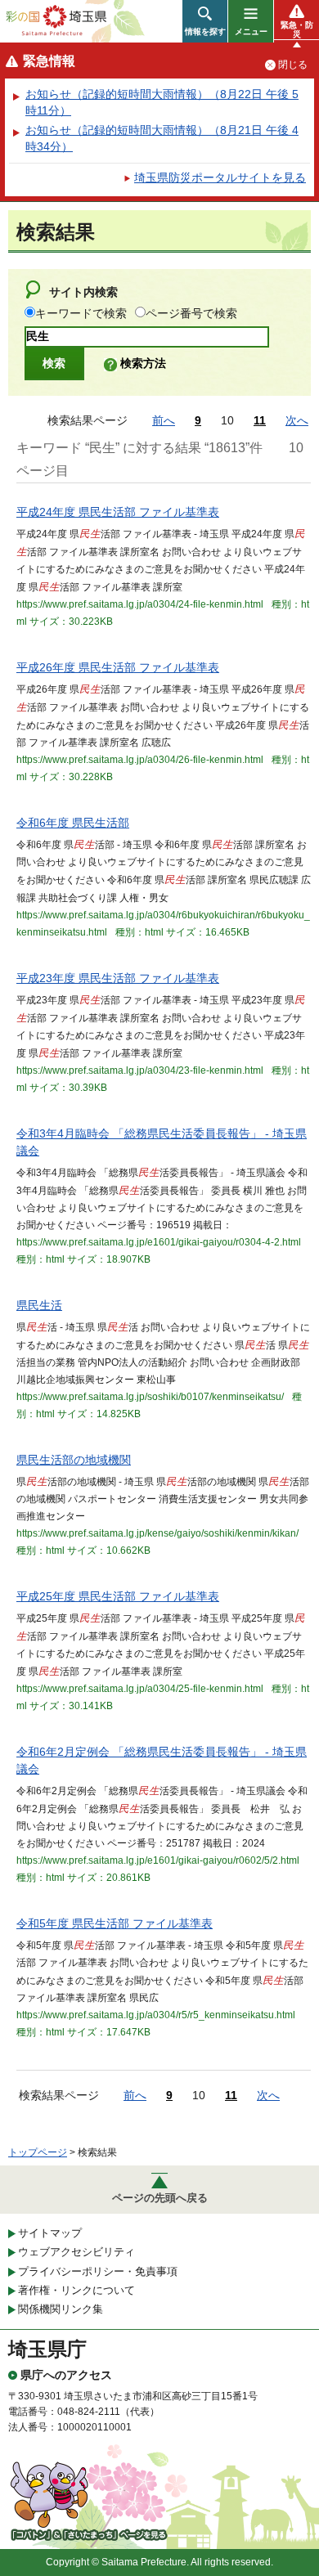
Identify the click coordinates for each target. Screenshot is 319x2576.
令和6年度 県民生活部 (73, 823)
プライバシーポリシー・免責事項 (98, 2271)
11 (260, 420)
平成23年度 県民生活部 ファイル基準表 (118, 978)
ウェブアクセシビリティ (76, 2252)
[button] (205, 21)
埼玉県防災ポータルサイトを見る (220, 177)
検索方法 (143, 363)
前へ (164, 420)
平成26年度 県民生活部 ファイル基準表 (118, 667)
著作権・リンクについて (76, 2290)
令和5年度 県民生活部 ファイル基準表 (115, 1923)
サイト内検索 (83, 292)
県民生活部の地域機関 (74, 1460)
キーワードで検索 (81, 313)
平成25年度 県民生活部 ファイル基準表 (118, 1596)
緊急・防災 (297, 29)
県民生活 (39, 1305)
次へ (297, 420)
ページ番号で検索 (191, 313)
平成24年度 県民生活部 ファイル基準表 (118, 512)
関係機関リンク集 (61, 2309)
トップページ (38, 2152)
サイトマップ (50, 2233)
